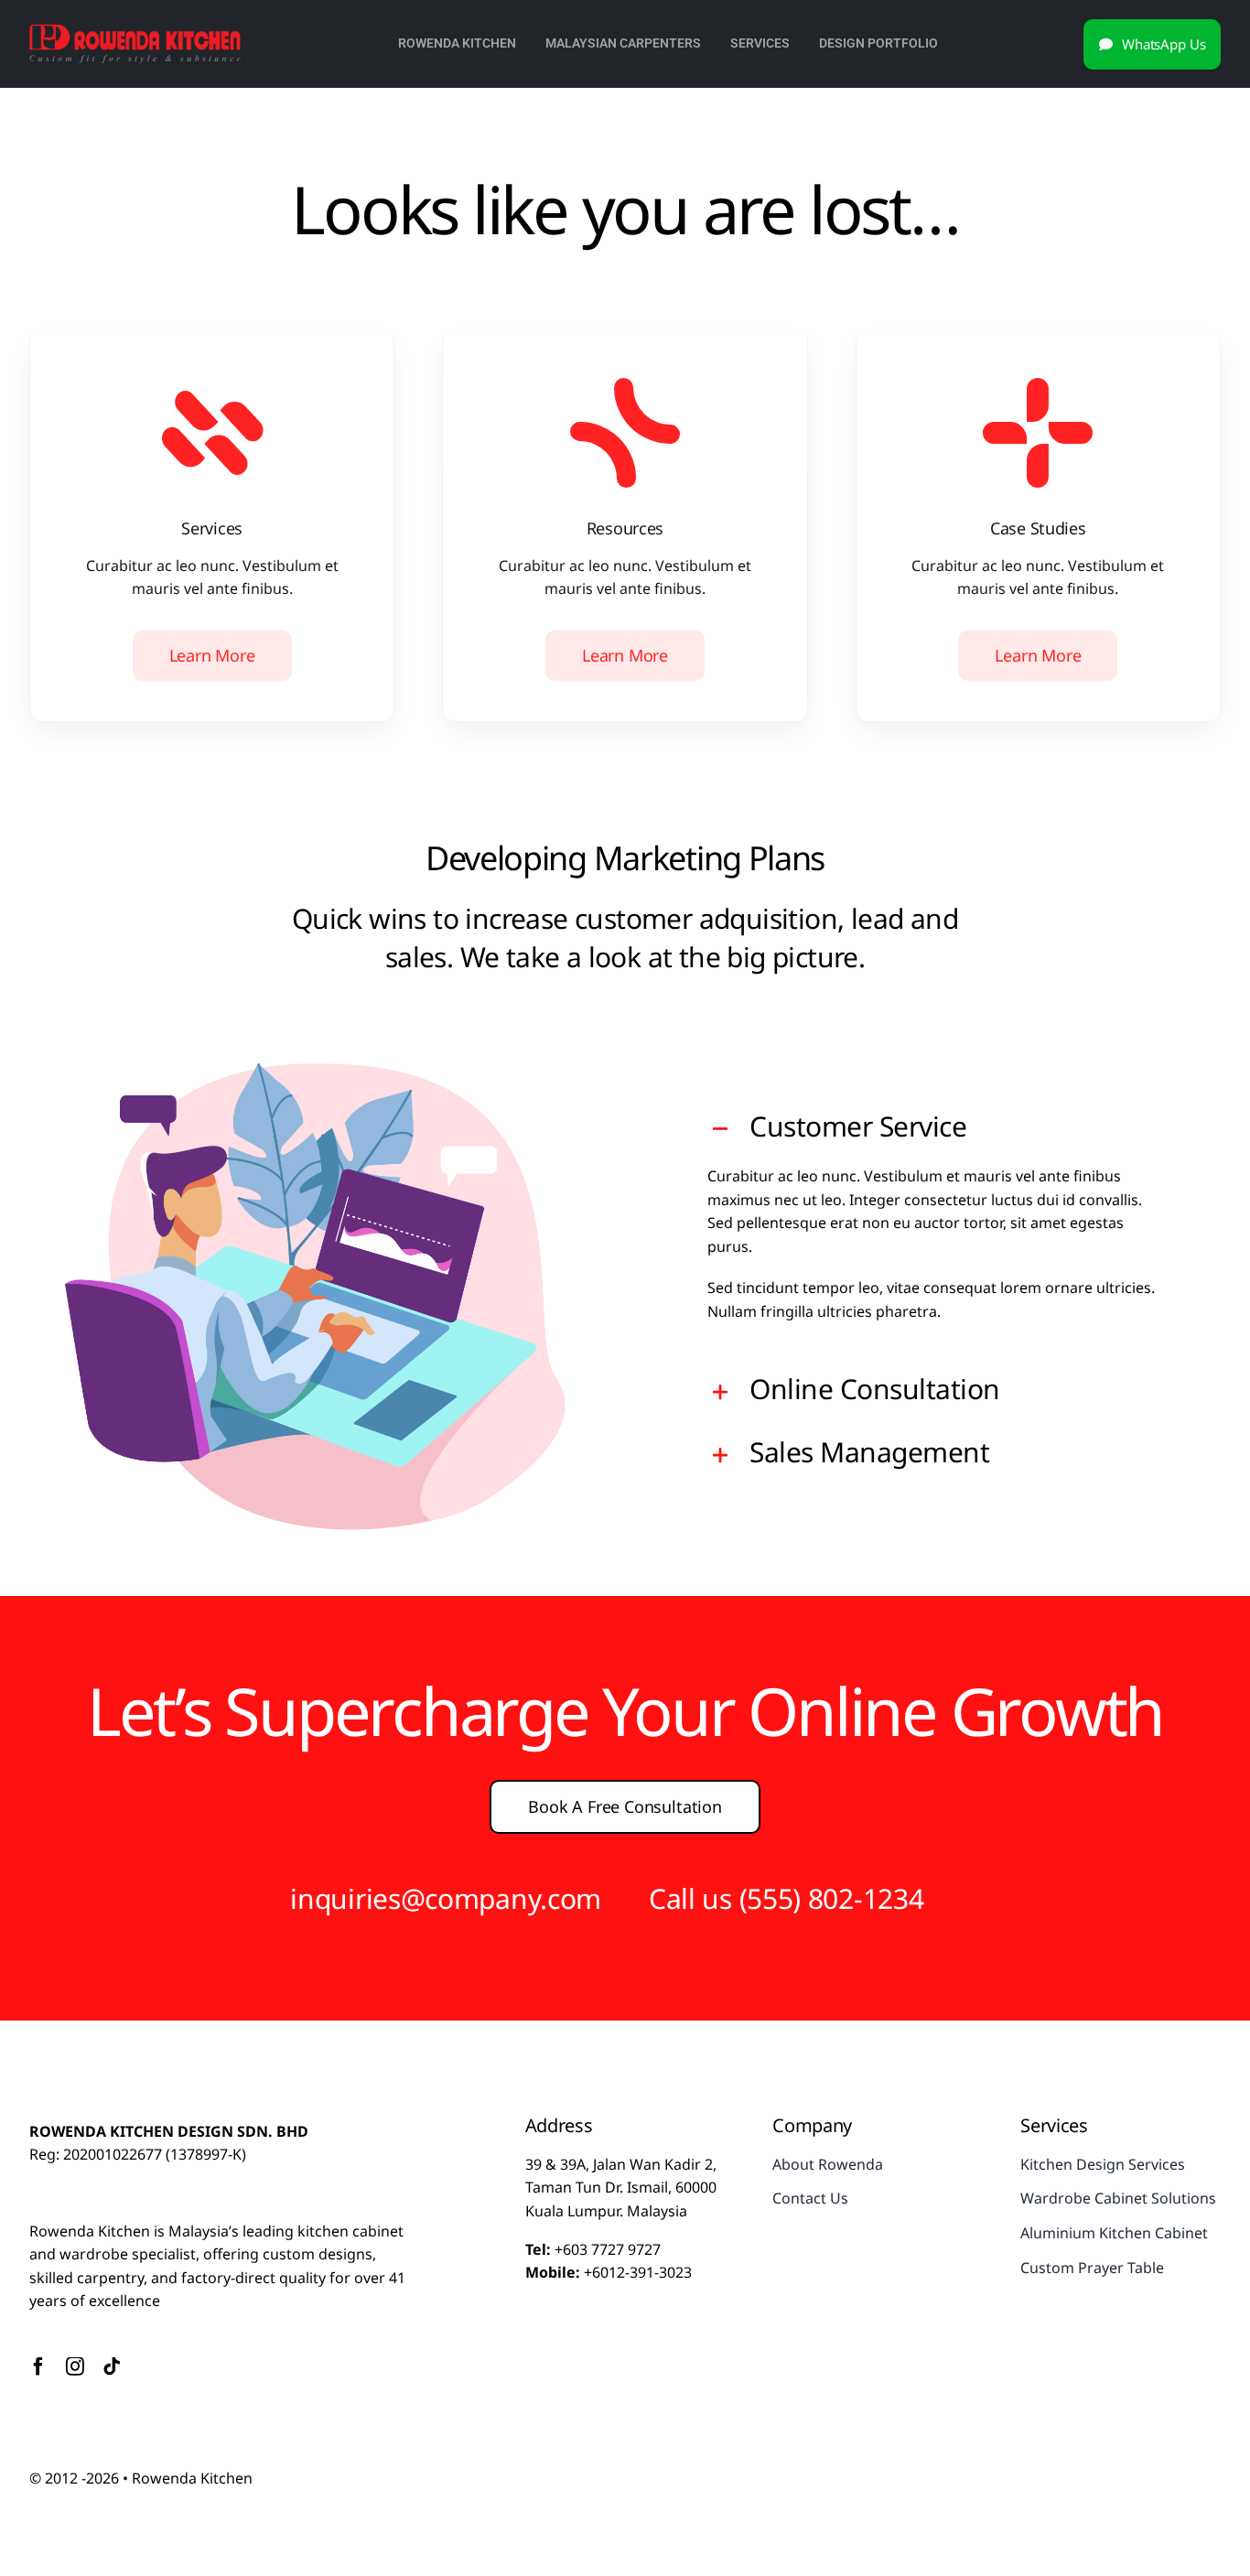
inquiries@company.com (446, 1898)
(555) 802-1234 (832, 1898)
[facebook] (38, 2366)
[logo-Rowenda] (135, 30)
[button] (935, 1129)
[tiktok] (112, 2366)
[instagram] (75, 2366)
